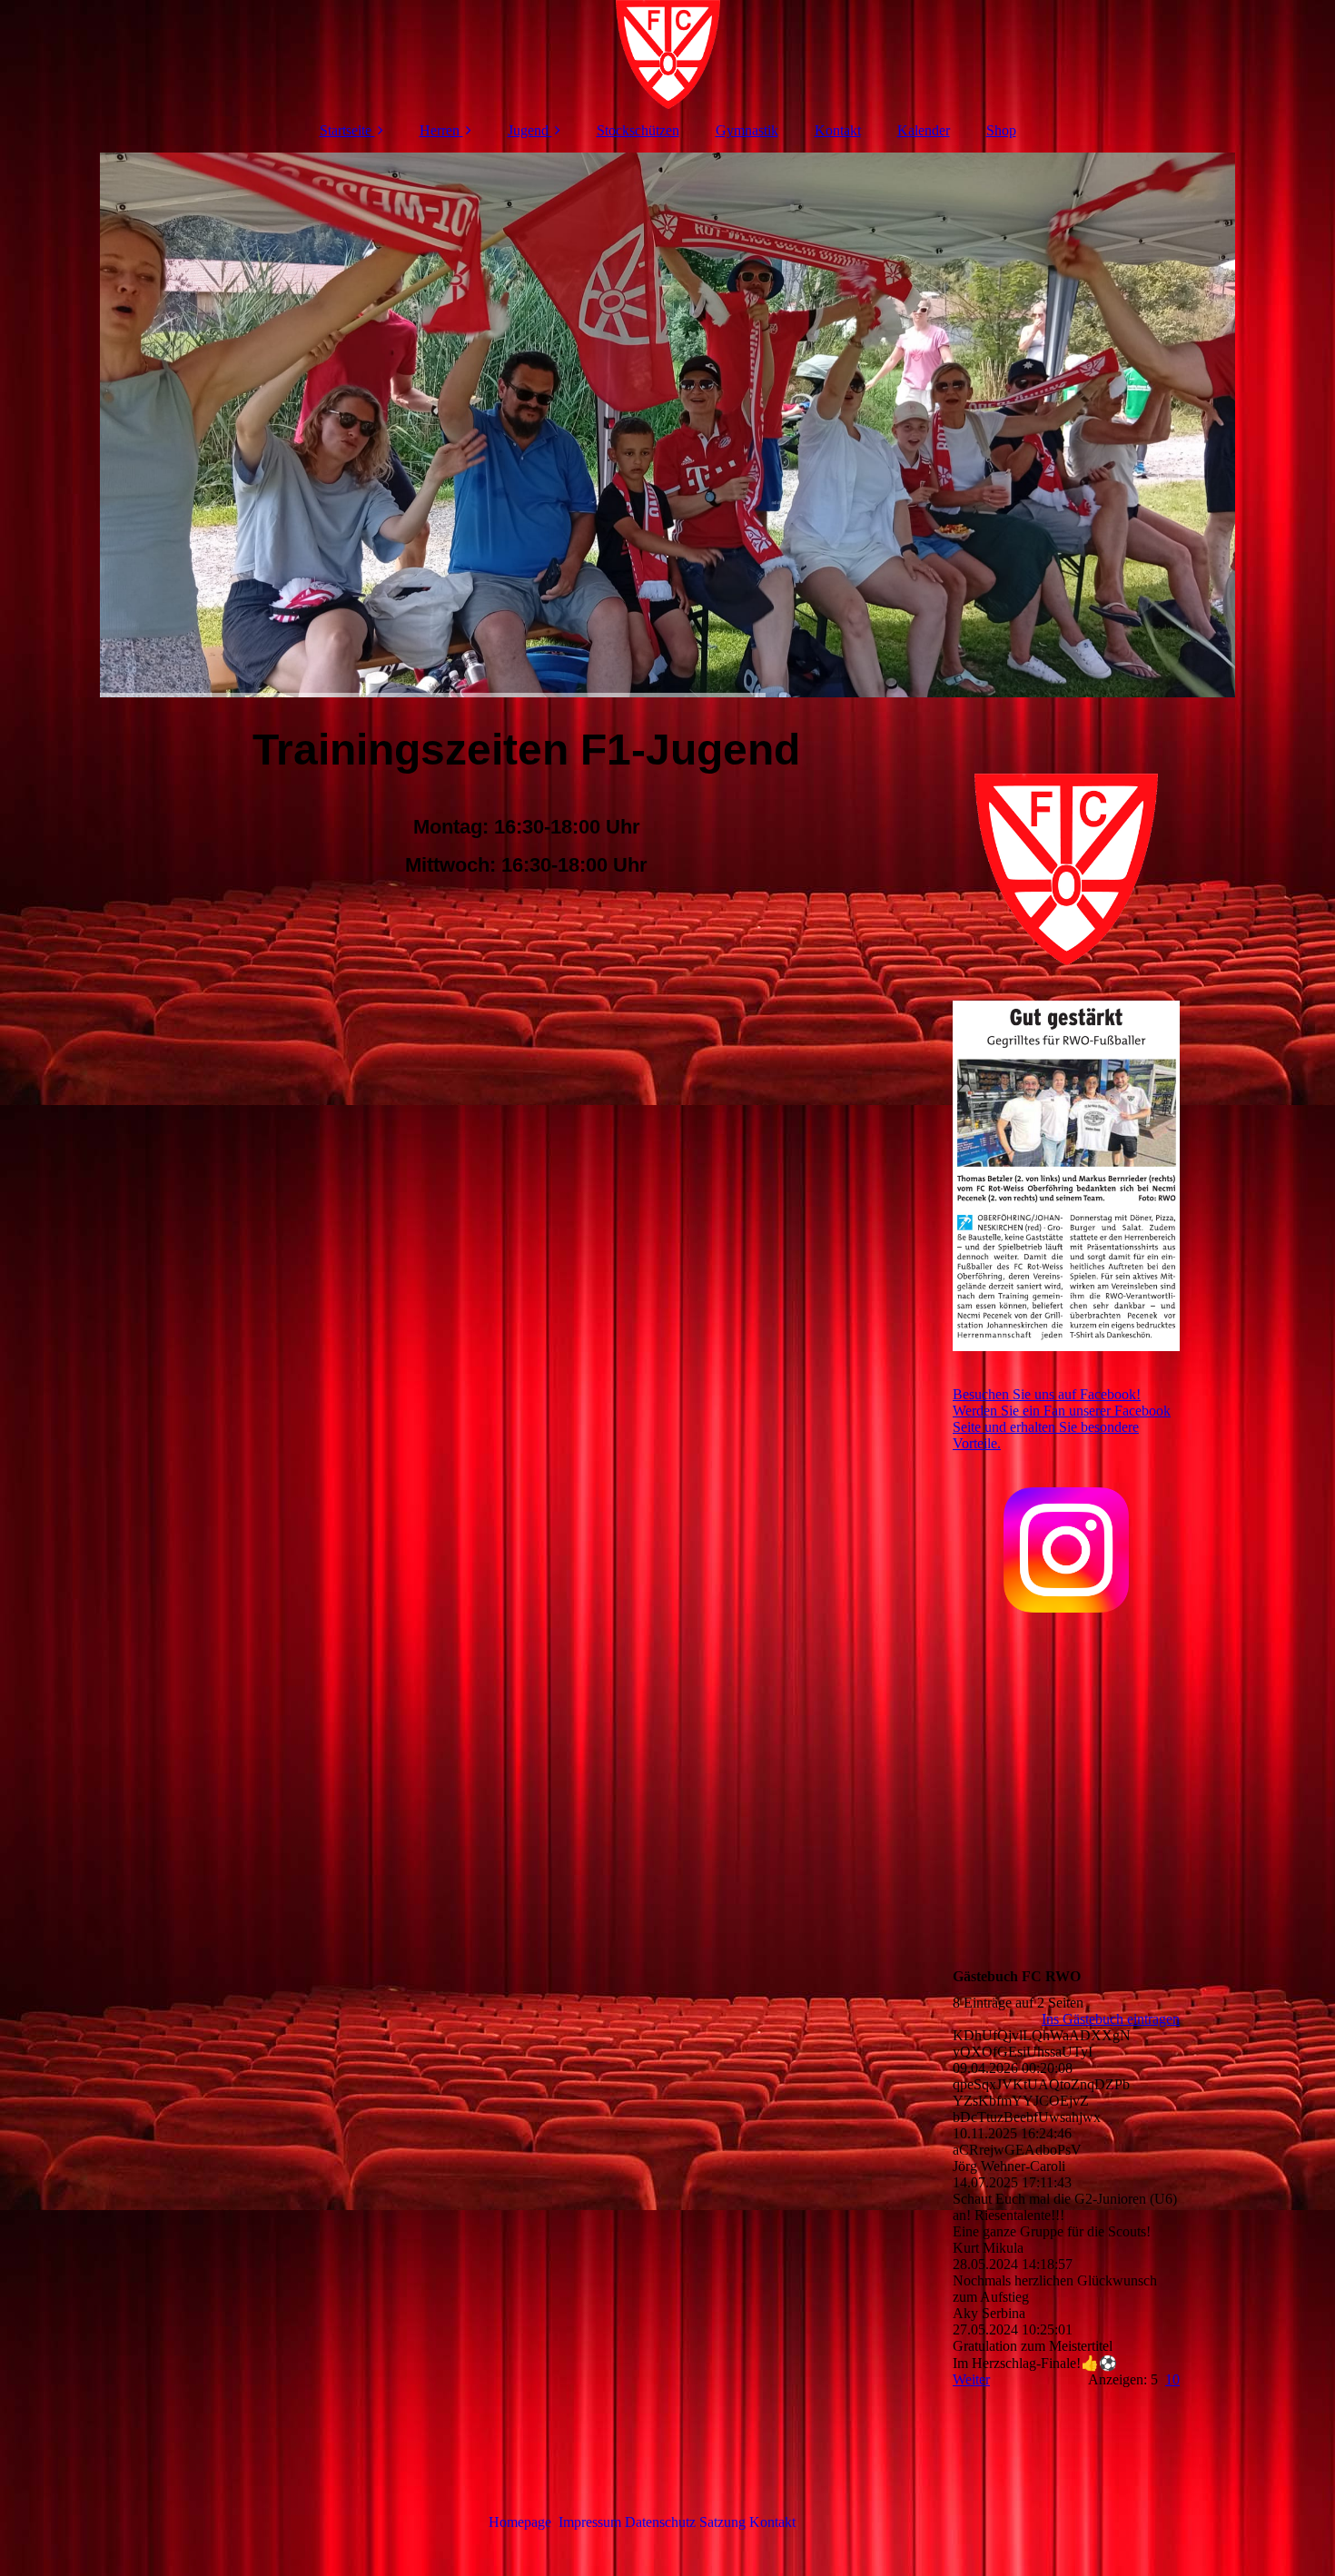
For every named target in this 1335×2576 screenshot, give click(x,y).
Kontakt (838, 130)
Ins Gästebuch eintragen (1111, 2019)
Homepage (520, 2522)
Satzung (722, 2522)
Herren (440, 130)
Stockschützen (638, 130)
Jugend (528, 130)
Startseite (346, 130)
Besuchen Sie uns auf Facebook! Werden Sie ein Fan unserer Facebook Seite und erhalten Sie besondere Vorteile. (1062, 1419)
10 (1172, 2379)
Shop (1001, 130)
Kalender (924, 130)
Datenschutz (662, 2522)
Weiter (971, 2379)
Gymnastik (747, 130)
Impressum (590, 2522)
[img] (667, 54)
